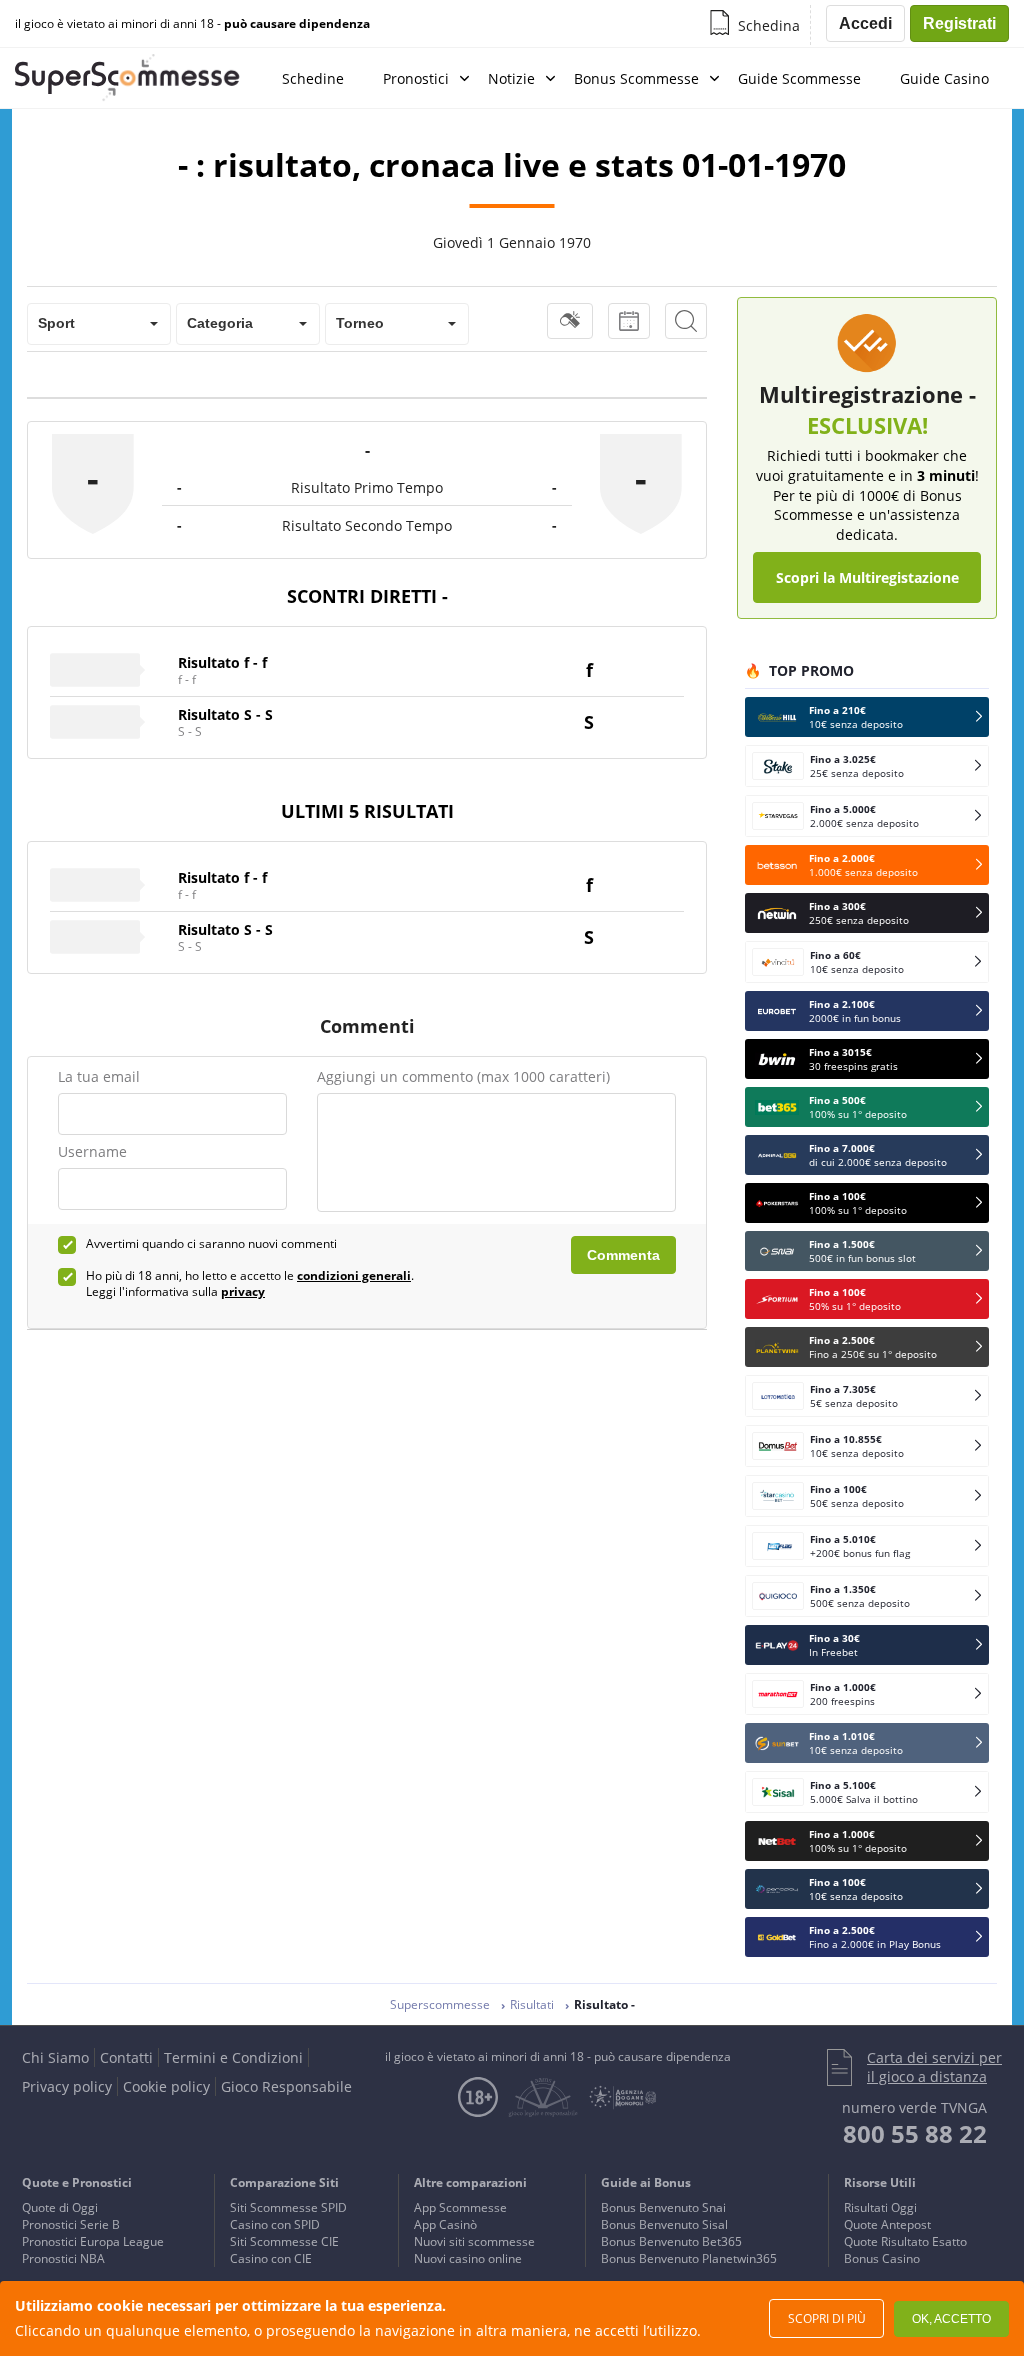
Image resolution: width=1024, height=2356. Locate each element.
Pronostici (416, 78)
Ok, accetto (951, 2319)
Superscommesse (440, 2004)
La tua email (99, 1076)
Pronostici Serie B (71, 2224)
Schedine (313, 78)
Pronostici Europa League (93, 2241)
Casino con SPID (275, 2224)
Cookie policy (166, 2086)
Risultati (532, 2004)
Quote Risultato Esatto (905, 2241)
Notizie (511, 78)
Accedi (865, 23)
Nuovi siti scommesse (474, 2241)
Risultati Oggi (880, 2207)
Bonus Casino (882, 2258)
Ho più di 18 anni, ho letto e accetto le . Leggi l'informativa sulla (250, 1284)
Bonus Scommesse (636, 78)
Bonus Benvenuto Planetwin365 (689, 2258)
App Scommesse (460, 2207)
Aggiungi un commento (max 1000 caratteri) (463, 1076)
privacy (243, 1291)
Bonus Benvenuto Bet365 (671, 2241)
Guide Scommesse (799, 78)
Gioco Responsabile (286, 2086)
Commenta (623, 1255)
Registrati (959, 23)
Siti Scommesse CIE (284, 2241)
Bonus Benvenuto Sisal (664, 2224)
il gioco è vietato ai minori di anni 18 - (192, 24)
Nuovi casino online (468, 2258)
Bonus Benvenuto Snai (663, 2207)
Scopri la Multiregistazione (867, 577)
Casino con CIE (271, 2258)
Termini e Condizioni (233, 2057)
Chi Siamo (55, 2057)
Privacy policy (67, 2086)
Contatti (126, 2057)
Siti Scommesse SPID (288, 2207)
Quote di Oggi (60, 2207)
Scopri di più (827, 2318)
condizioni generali (354, 1275)
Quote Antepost (887, 2224)
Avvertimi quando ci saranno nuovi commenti (211, 1244)
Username (92, 1151)
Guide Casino (944, 78)
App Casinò (445, 2224)
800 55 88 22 (915, 2133)
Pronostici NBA (63, 2258)
